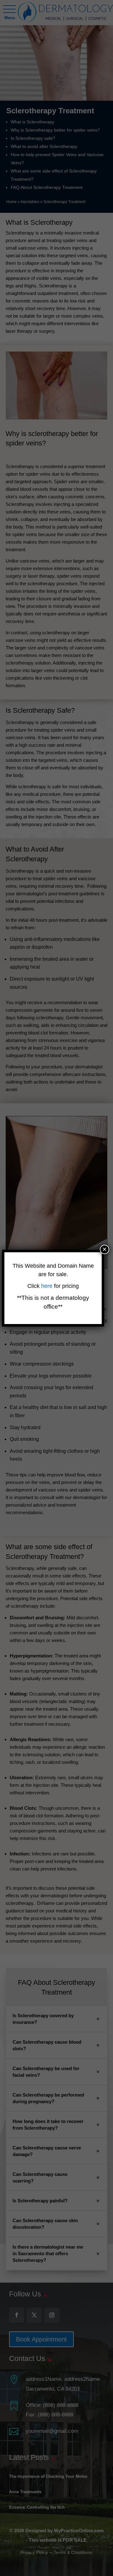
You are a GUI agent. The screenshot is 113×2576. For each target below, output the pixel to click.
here (48, 1286)
